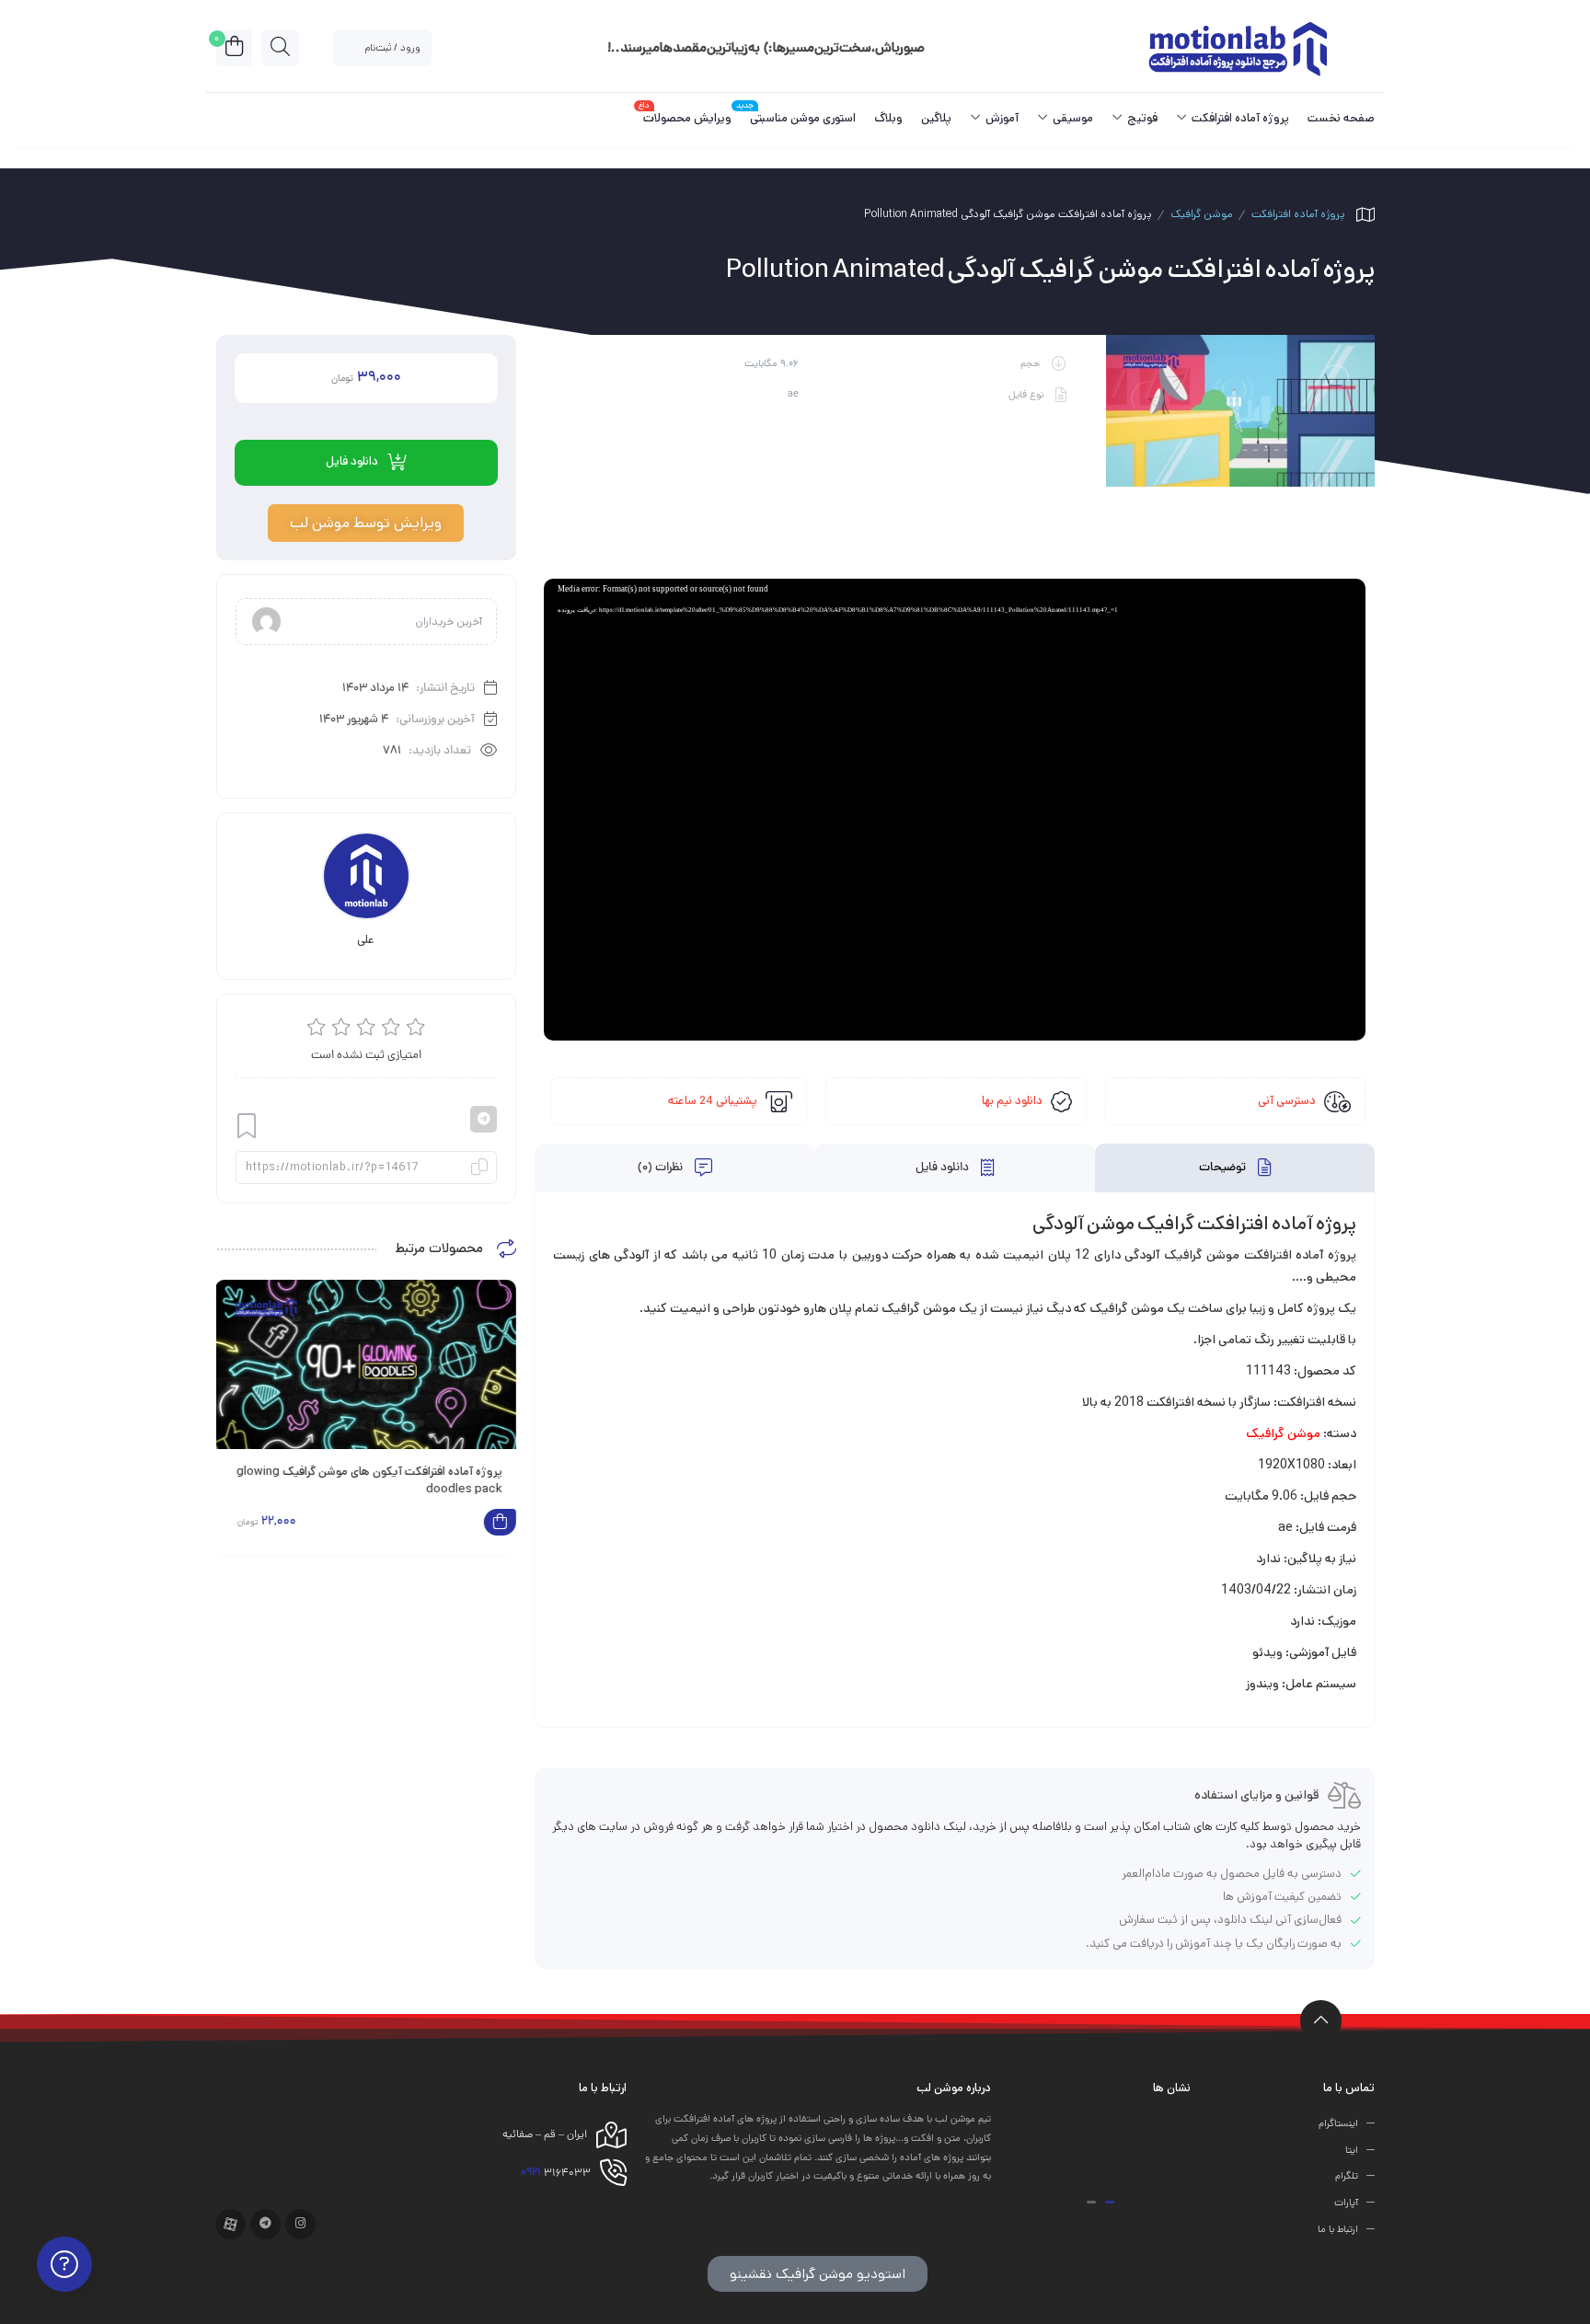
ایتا (1352, 2150)
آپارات (1346, 2203)
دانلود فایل (944, 1168)
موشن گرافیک (1202, 214)
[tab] (1235, 1168)
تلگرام (1347, 2177)
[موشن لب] (1237, 47)
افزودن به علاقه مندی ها (247, 1127)
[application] (955, 810)
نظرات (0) (662, 1168)
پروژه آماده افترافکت (1298, 214)
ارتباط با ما (1338, 2230)
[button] (1110, 2202)
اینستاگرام (1338, 2124)
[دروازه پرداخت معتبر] (1087, 2150)
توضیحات (1224, 1168)
